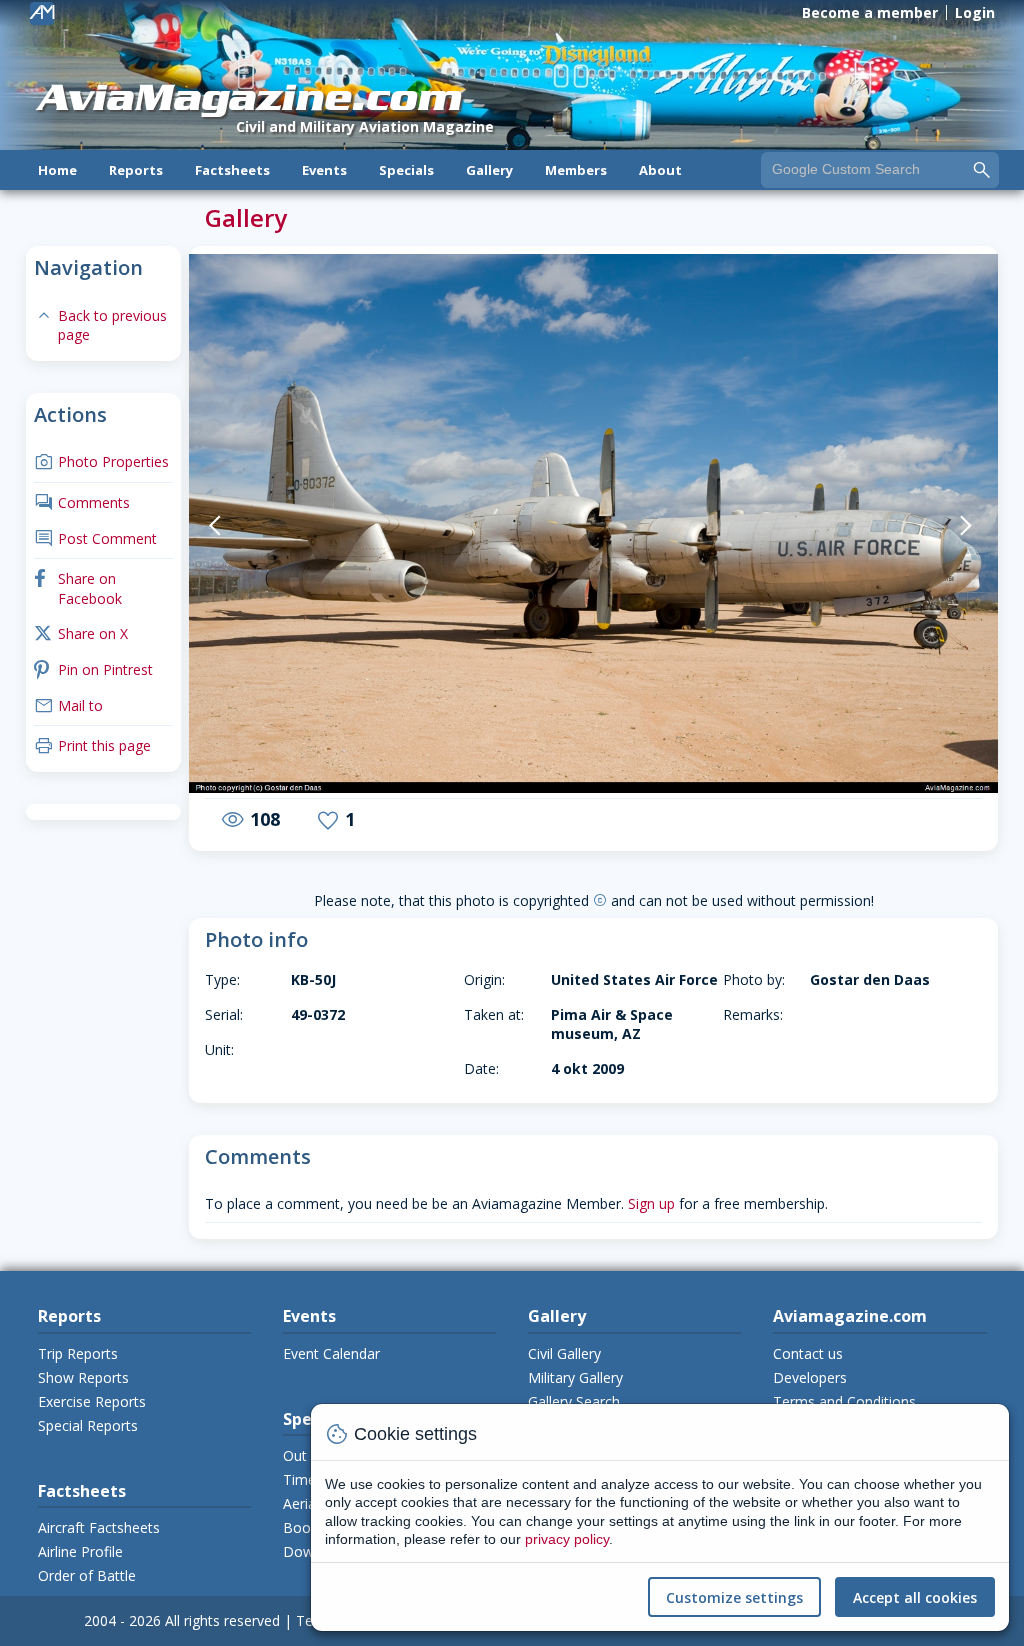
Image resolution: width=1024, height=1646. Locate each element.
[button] (244, 526)
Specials (406, 170)
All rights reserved (222, 1620)
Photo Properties (101, 461)
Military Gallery (575, 1377)
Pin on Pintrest (93, 669)
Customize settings (734, 1597)
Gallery (489, 170)
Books (304, 1527)
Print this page (92, 745)
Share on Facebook (78, 588)
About (660, 170)
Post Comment (95, 538)
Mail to (68, 705)
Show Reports (83, 1377)
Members (576, 170)
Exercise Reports (92, 1401)
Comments (82, 502)
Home (57, 170)
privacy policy (567, 1539)
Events (324, 170)
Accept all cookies (915, 1597)
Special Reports (88, 1425)
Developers (810, 1377)
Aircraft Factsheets (99, 1527)
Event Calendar (331, 1353)
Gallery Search (574, 1401)
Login (975, 12)
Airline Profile (80, 1551)
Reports (136, 170)
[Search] (982, 169)
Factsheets (232, 170)
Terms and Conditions (844, 1401)
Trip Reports (78, 1353)
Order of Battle (87, 1575)
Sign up (651, 1203)
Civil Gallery (564, 1353)
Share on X (81, 633)
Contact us (808, 1353)
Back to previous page (100, 325)
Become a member (870, 12)
